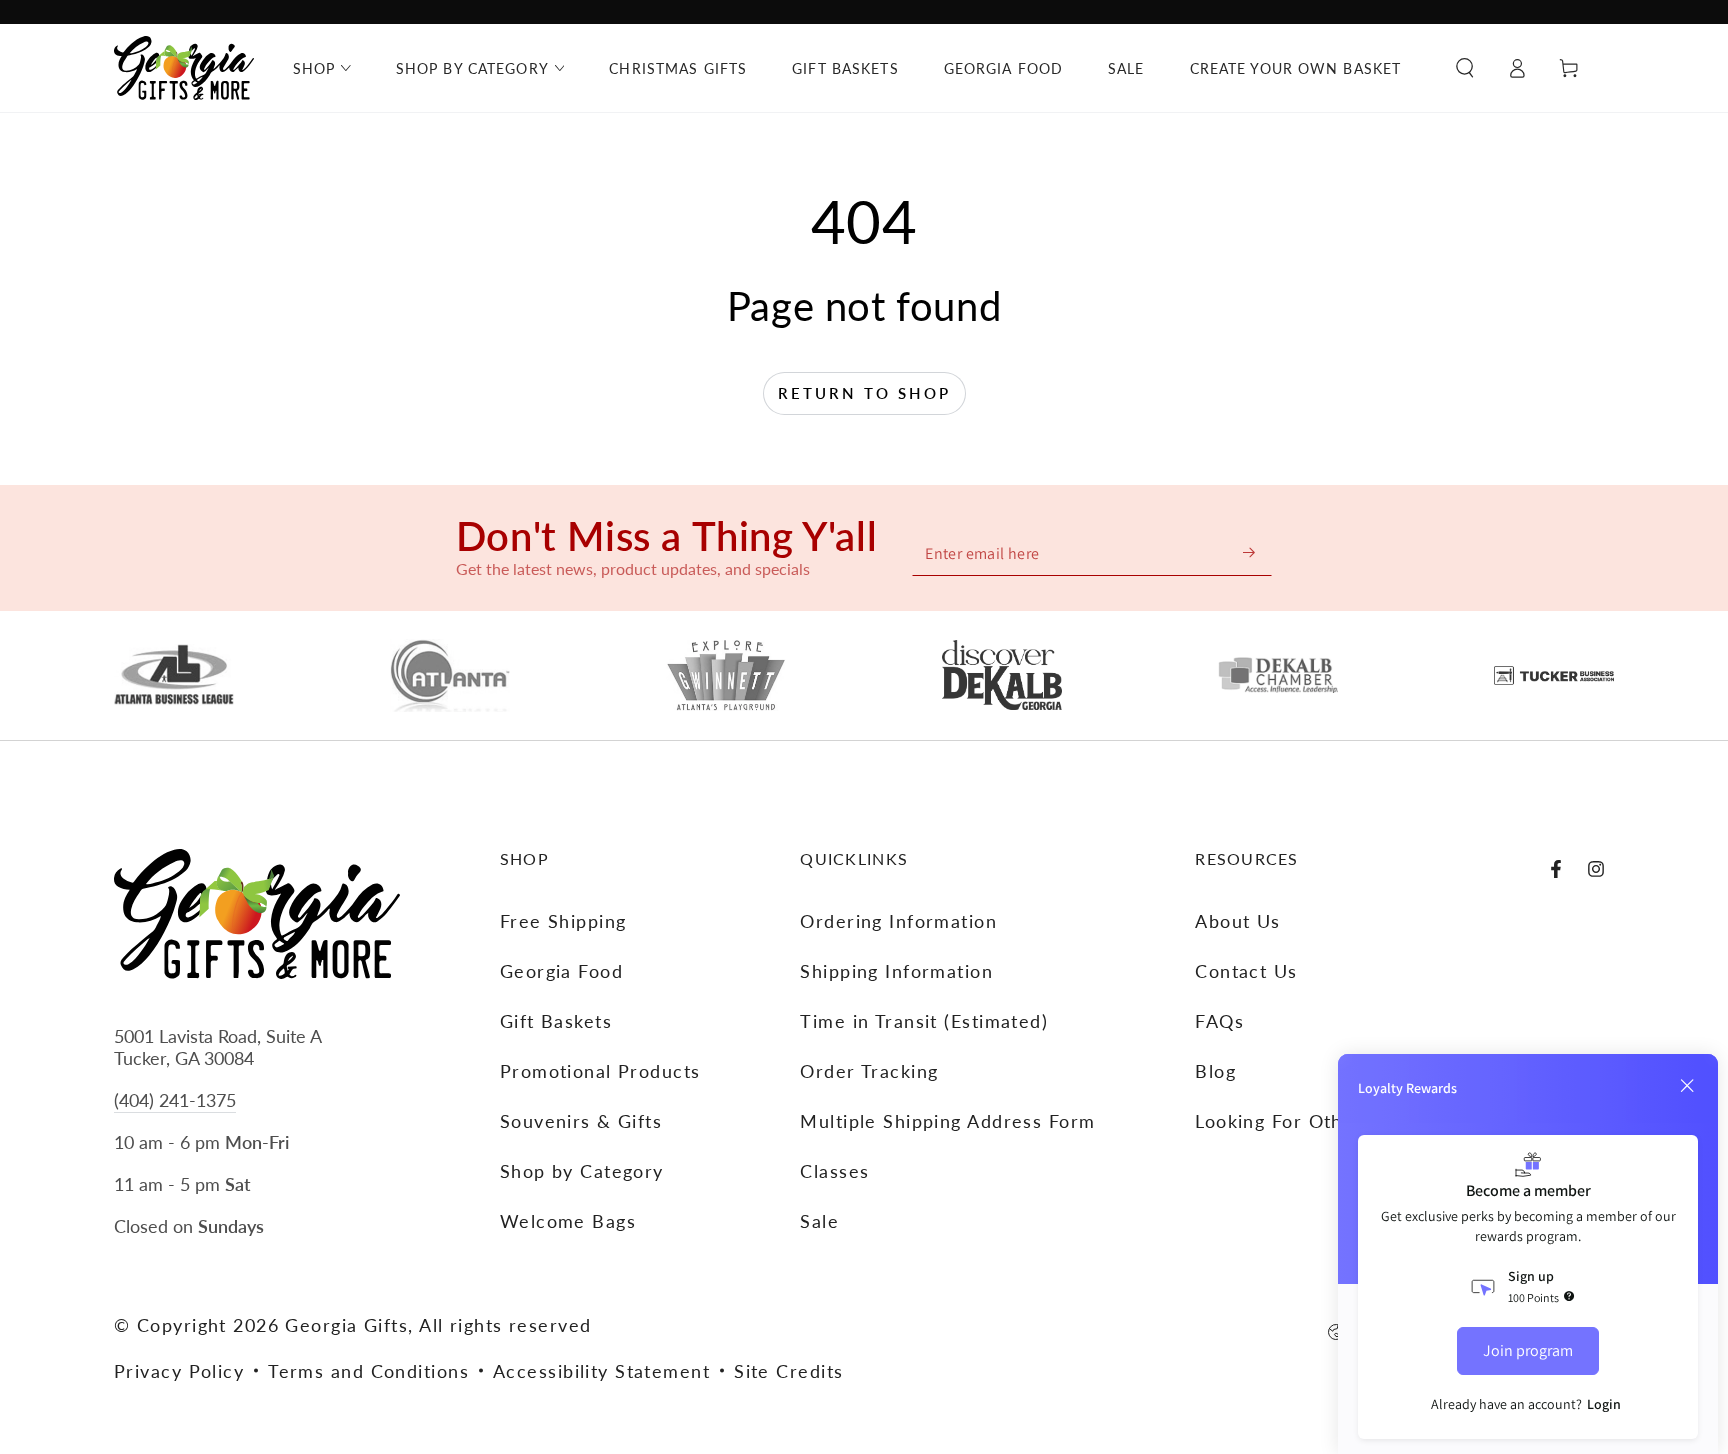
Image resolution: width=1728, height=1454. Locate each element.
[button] (1465, 68)
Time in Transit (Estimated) (924, 1021)
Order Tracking (869, 1071)
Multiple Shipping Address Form (947, 1121)
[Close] (1687, 1086)
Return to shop (864, 393)
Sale (819, 1221)
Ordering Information (898, 921)
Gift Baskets (556, 1021)
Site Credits (788, 1371)
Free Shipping (563, 921)
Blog (1215, 1071)
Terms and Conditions (368, 1371)
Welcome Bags (568, 1221)
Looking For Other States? (1315, 1121)
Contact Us (1246, 971)
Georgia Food (561, 971)
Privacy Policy (179, 1371)
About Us (1238, 921)
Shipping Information (896, 971)
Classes (834, 1171)
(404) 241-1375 (175, 1100)
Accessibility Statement (601, 1371)
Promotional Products (600, 1071)
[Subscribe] (1250, 552)
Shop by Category (582, 1171)
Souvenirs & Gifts (581, 1121)
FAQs (1219, 1021)
